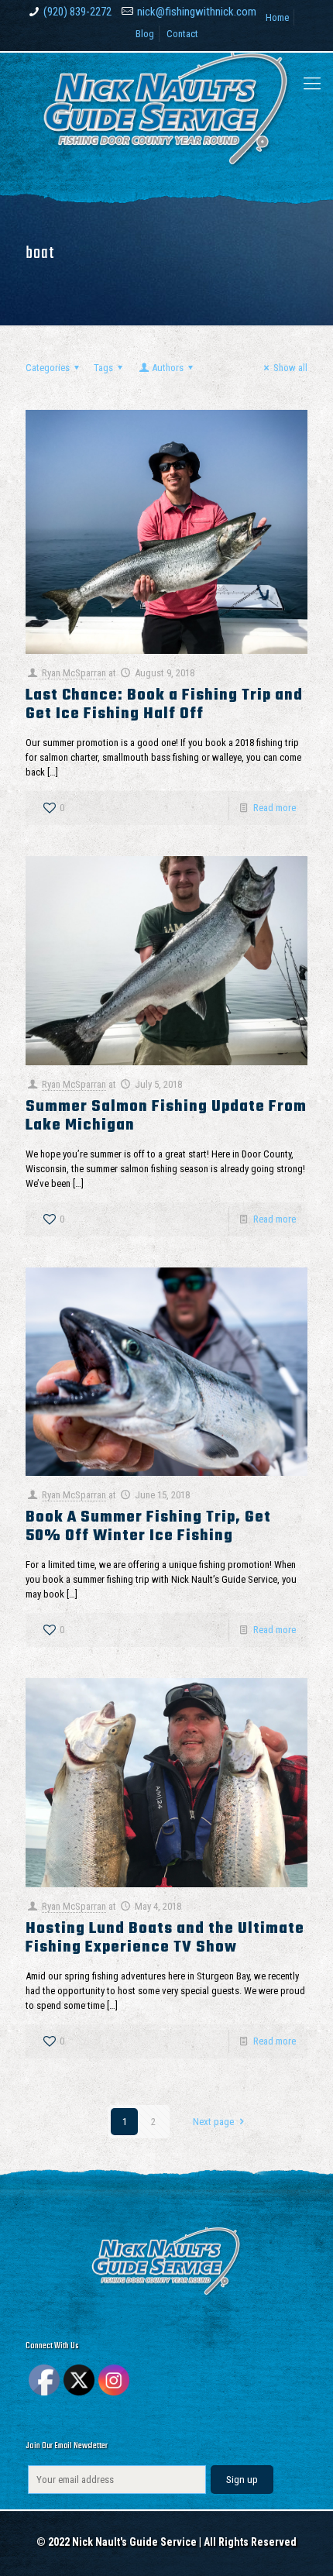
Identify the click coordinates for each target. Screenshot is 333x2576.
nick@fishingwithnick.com (197, 12)
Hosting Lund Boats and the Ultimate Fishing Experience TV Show (165, 1938)
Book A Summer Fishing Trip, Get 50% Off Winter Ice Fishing (148, 1527)
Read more (275, 808)
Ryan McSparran (74, 673)
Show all (290, 368)
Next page (213, 2122)
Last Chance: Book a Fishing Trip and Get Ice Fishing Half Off (164, 705)
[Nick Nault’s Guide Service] (166, 113)
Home (277, 17)
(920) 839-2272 (77, 12)
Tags (103, 368)
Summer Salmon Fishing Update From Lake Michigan (166, 1116)
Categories (48, 368)
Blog (145, 34)
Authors (168, 368)
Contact (182, 34)
